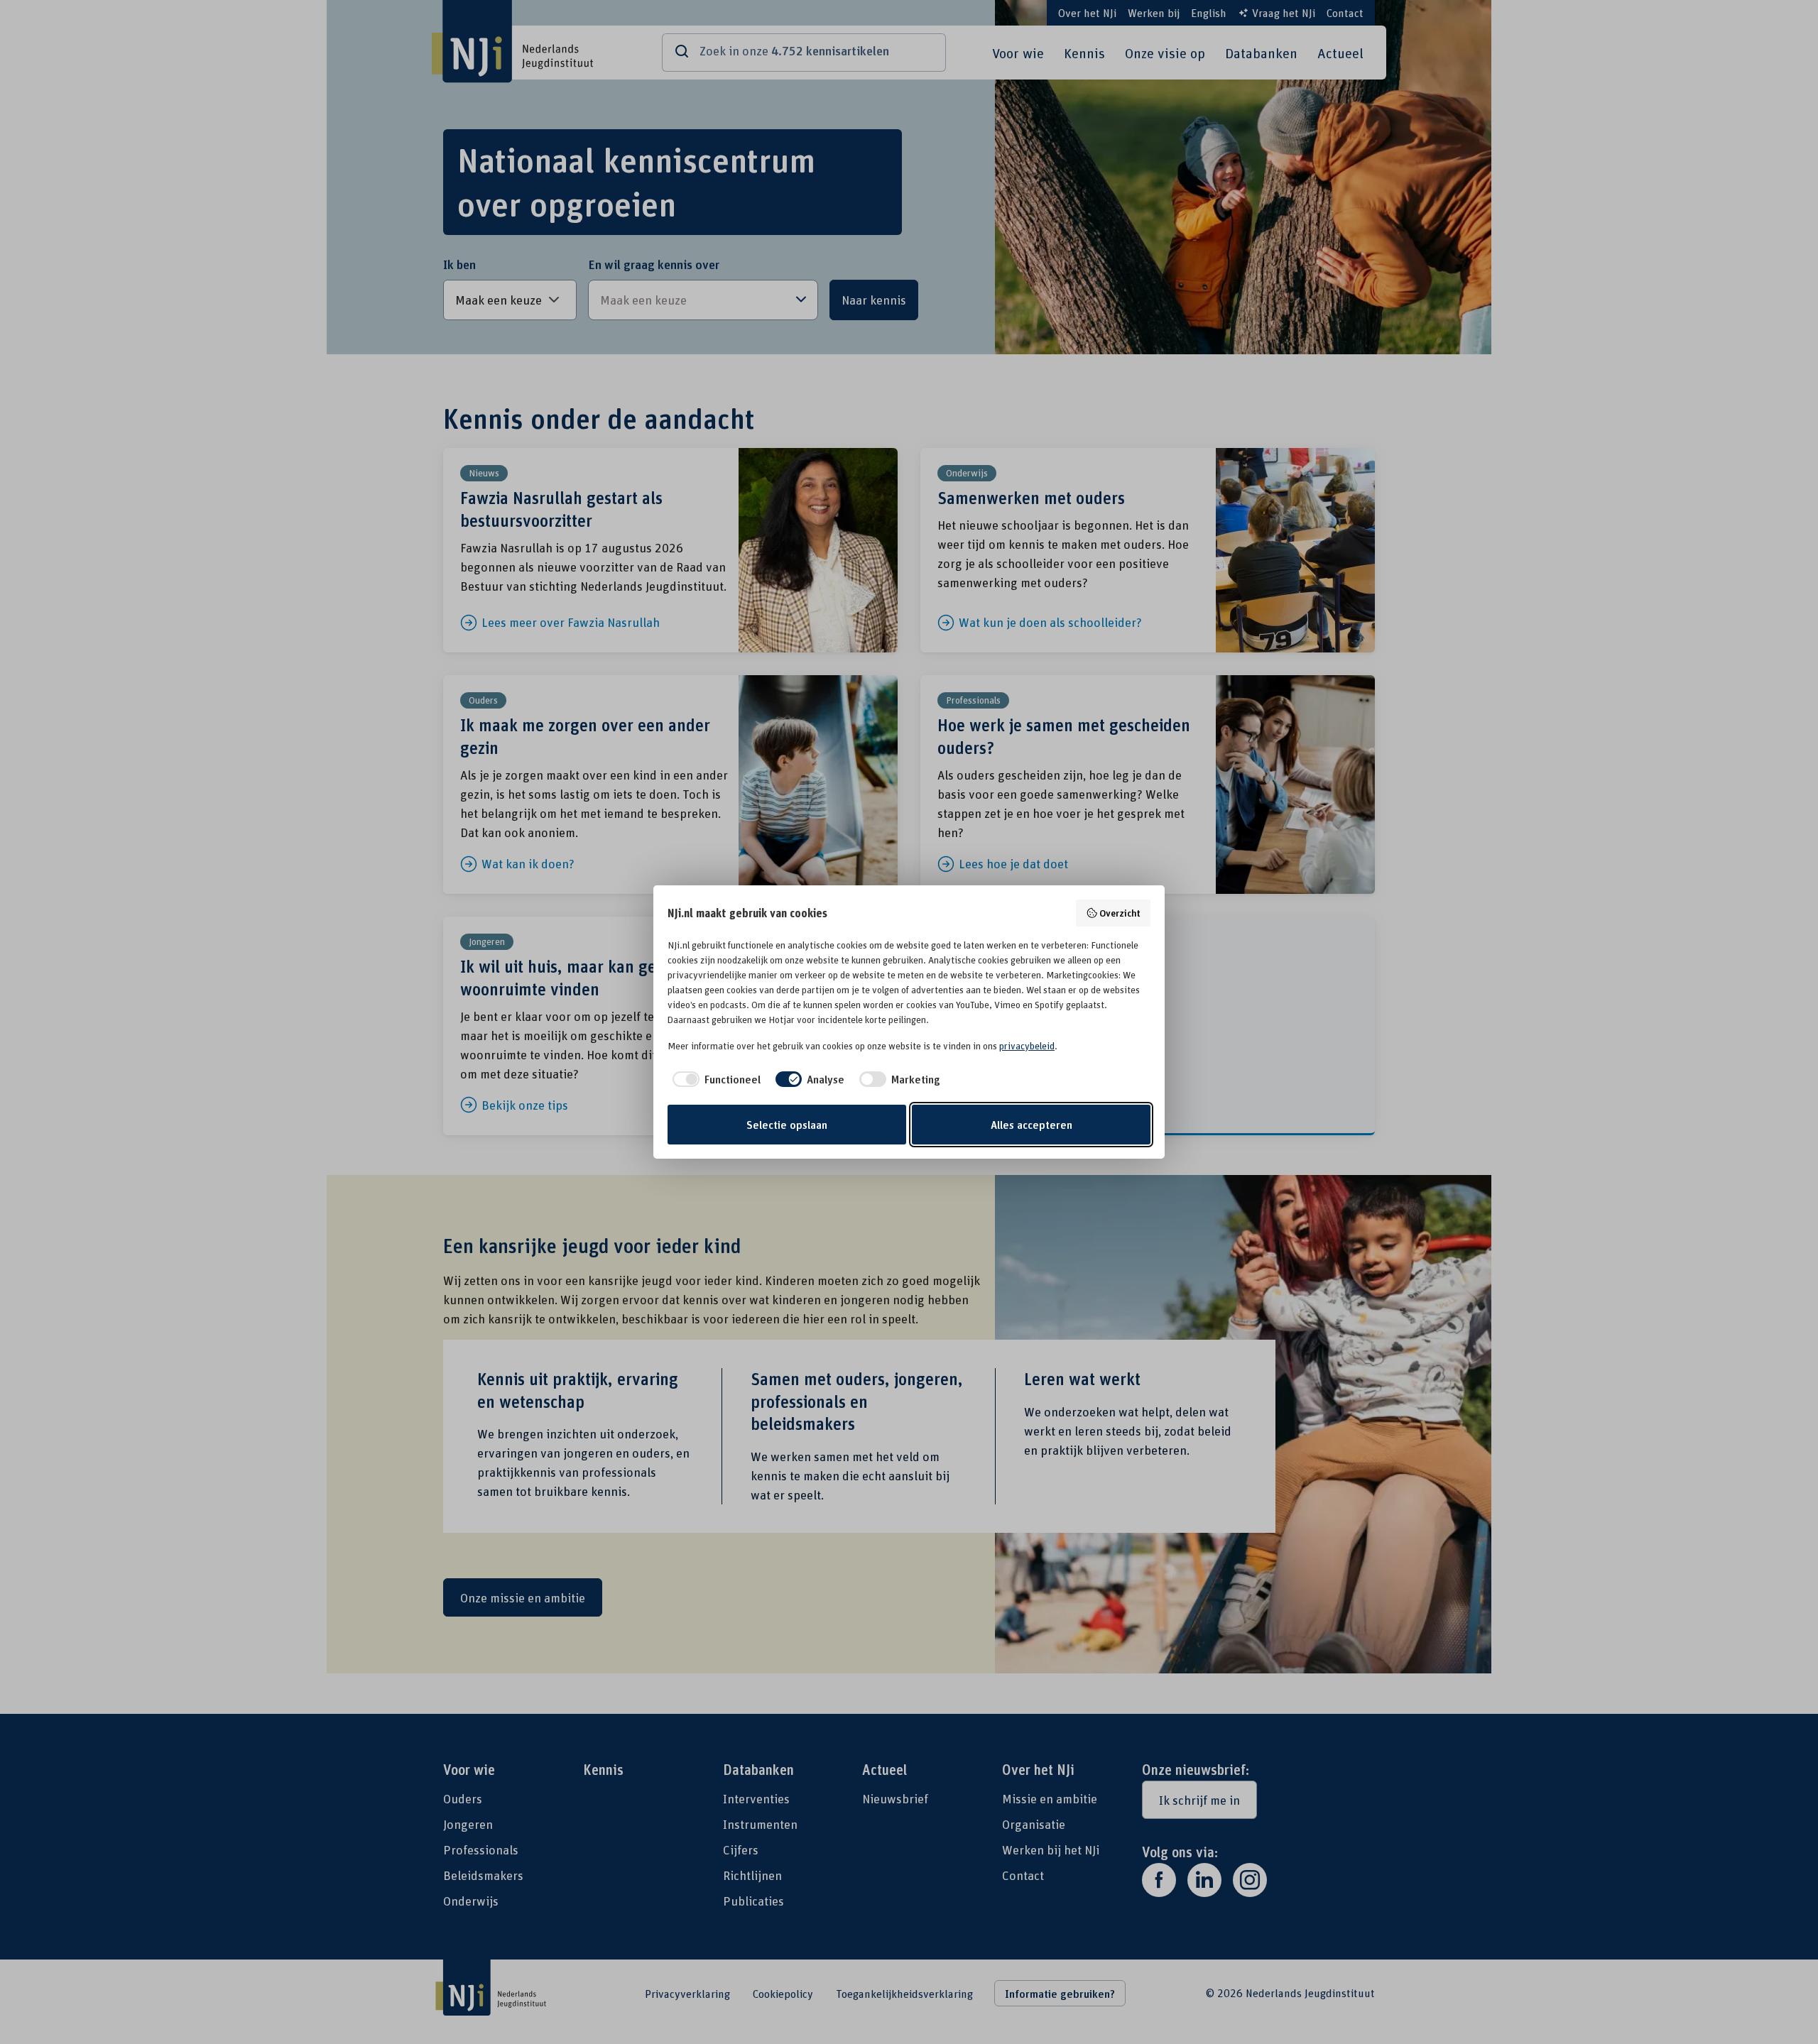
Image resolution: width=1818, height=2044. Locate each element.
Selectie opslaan (787, 1125)
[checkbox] (714, 1079)
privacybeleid (1027, 1046)
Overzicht (1120, 913)
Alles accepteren (1032, 1125)
